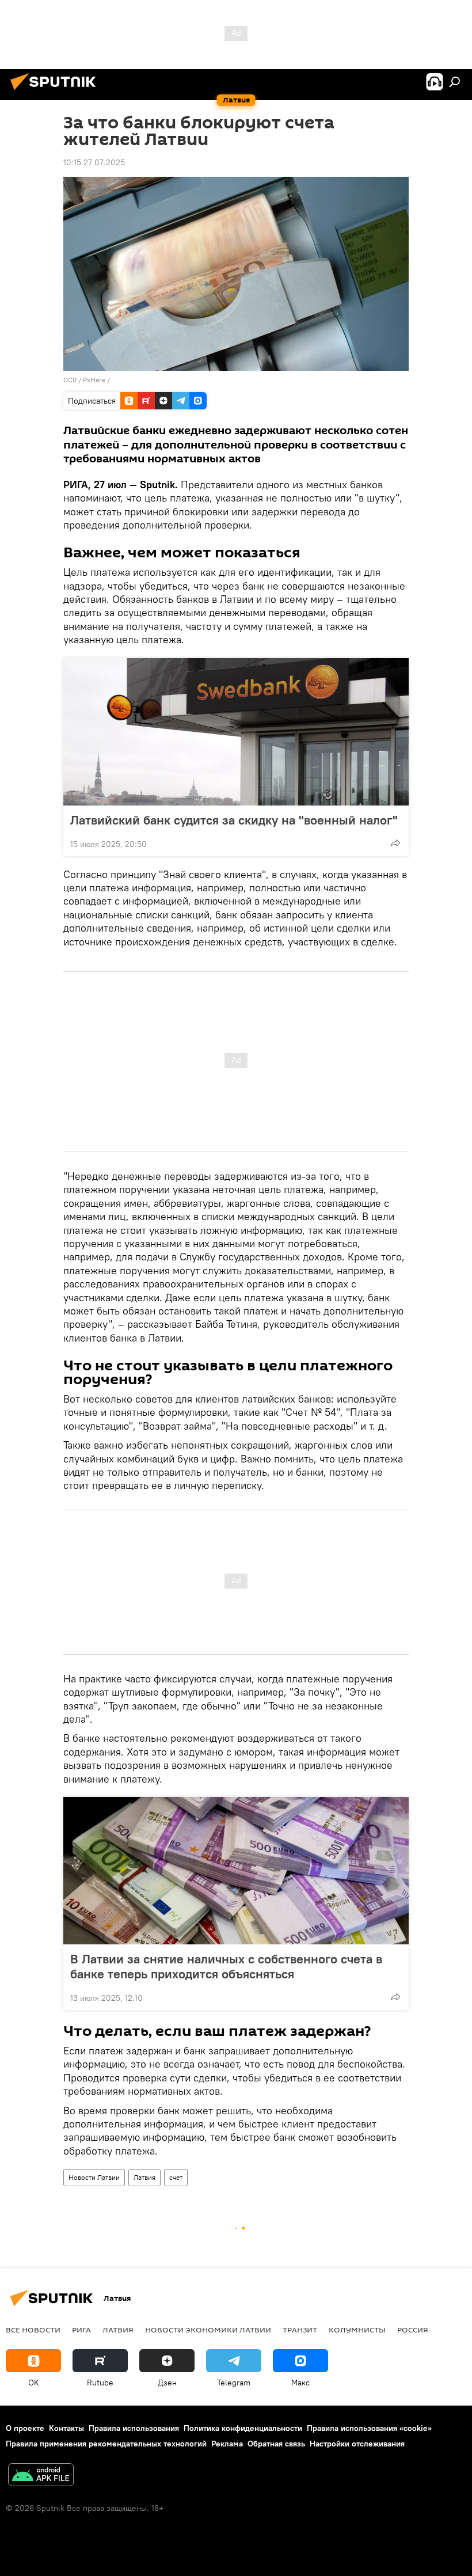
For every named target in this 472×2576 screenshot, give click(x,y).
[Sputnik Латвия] (56, 92)
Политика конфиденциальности (243, 2428)
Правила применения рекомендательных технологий (106, 2444)
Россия (413, 2330)
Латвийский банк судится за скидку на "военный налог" (234, 820)
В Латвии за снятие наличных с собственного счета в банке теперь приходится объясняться (226, 1966)
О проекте (25, 2428)
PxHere (94, 380)
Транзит (300, 2330)
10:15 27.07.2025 (94, 162)
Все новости (33, 2330)
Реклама (227, 2444)
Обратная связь (276, 2444)
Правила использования (134, 2428)
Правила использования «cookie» (369, 2428)
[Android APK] (41, 2476)
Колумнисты (357, 2330)
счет (176, 2177)
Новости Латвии (94, 2177)
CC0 (70, 380)
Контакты (66, 2428)
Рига (81, 2330)
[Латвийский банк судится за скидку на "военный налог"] (236, 732)
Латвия (144, 2177)
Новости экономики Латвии (208, 2330)
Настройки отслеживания (357, 2444)
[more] (395, 843)
